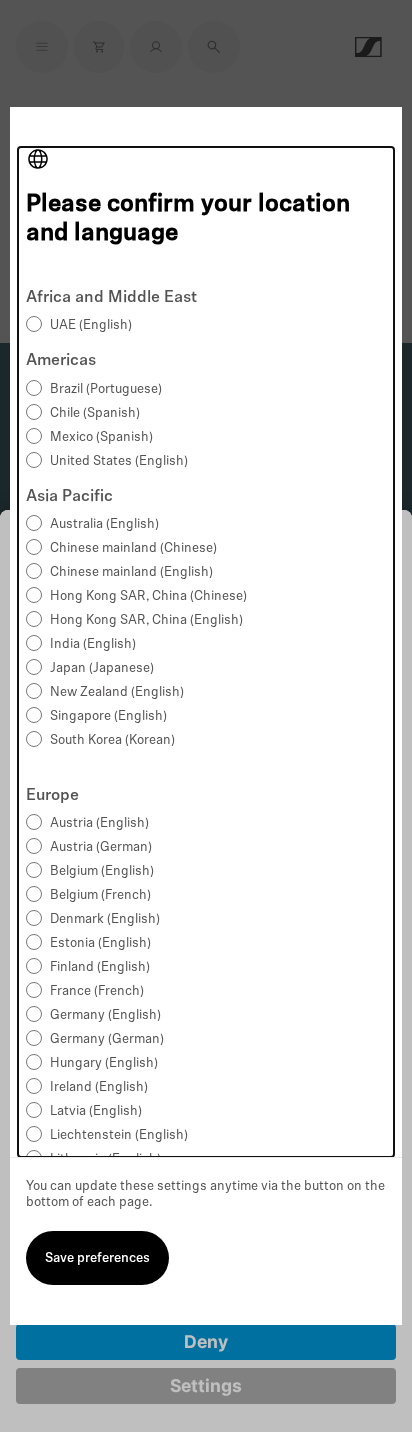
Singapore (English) (108, 716)
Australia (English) (104, 524)
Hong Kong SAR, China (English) (146, 620)
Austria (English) (99, 823)
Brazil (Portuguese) (106, 389)
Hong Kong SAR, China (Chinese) (148, 596)
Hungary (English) (104, 1063)
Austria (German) (101, 847)
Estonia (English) (100, 943)
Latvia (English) (96, 1111)
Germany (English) (105, 1015)
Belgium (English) (102, 871)
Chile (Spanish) (95, 413)
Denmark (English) (105, 919)
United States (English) (119, 461)
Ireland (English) (99, 1087)
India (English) (93, 644)
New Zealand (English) (117, 692)
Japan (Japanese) (102, 668)
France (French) (97, 991)
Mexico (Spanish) (101, 437)
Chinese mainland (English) (131, 572)
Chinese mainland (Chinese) (133, 548)
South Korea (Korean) (112, 740)
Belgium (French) (100, 895)
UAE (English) (91, 325)
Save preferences (97, 1258)
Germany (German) (107, 1039)
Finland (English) (100, 967)
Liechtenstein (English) (119, 1135)
